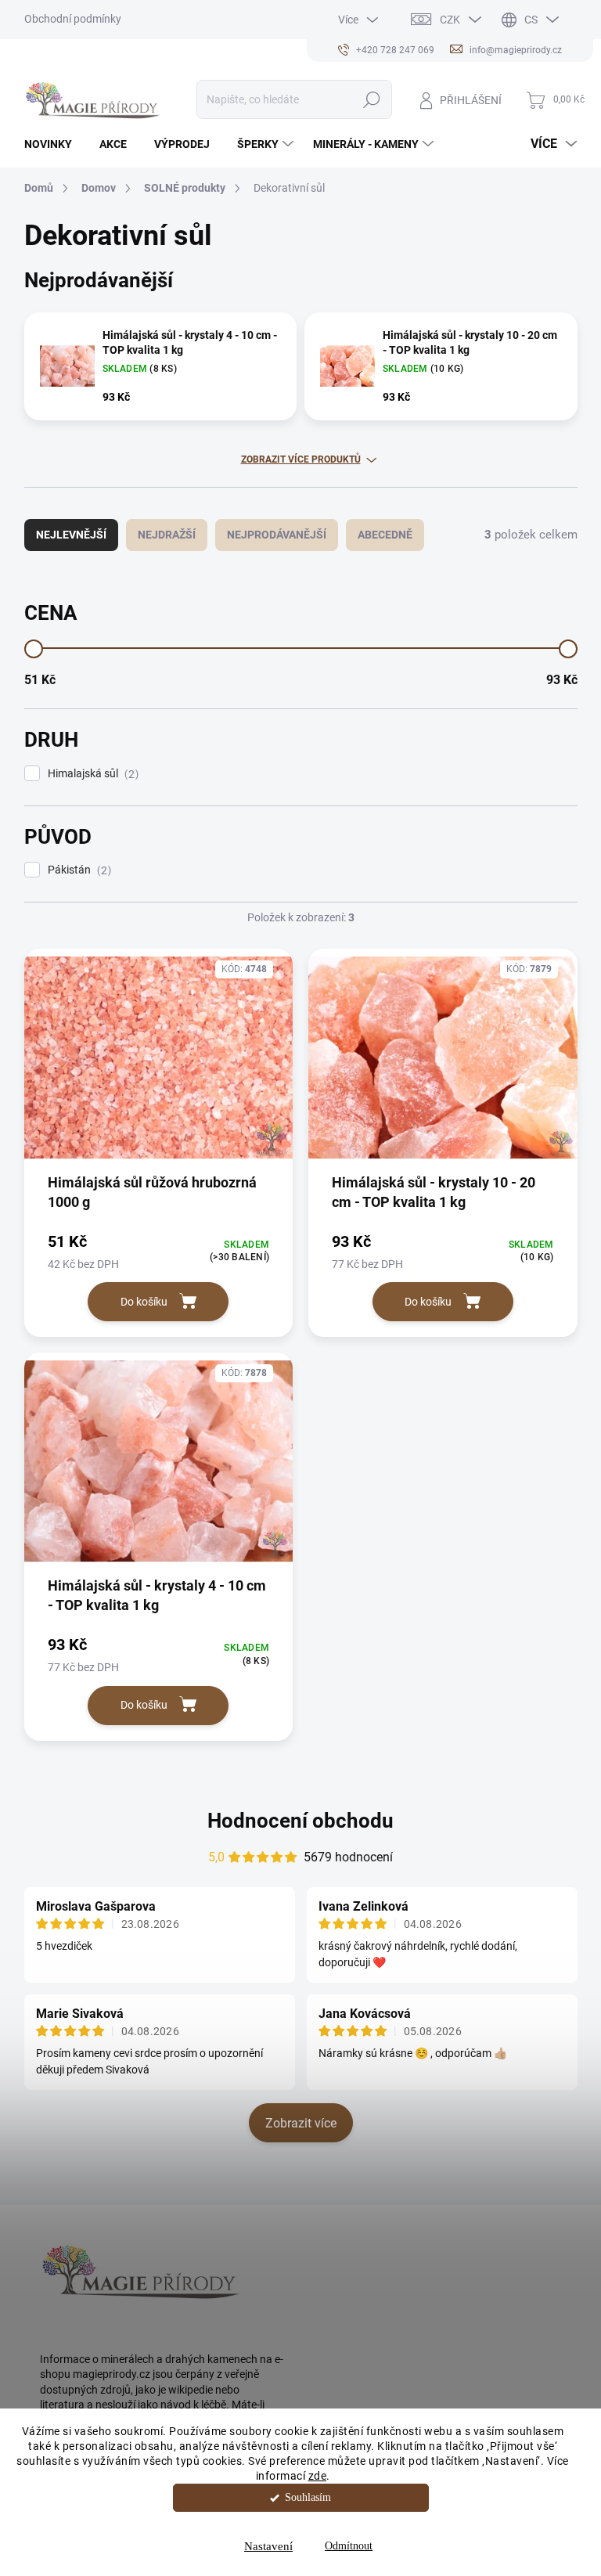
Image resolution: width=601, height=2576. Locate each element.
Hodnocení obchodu (300, 1821)
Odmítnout (349, 2546)
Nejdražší (167, 535)
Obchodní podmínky (73, 19)
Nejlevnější (71, 535)
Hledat (371, 99)
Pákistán (77, 870)
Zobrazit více (301, 2123)
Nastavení (268, 2546)
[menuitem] (54, 144)
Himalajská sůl (91, 774)
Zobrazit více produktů (301, 459)
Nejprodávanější (277, 535)
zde (318, 2476)
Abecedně (385, 535)
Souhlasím (308, 2497)
